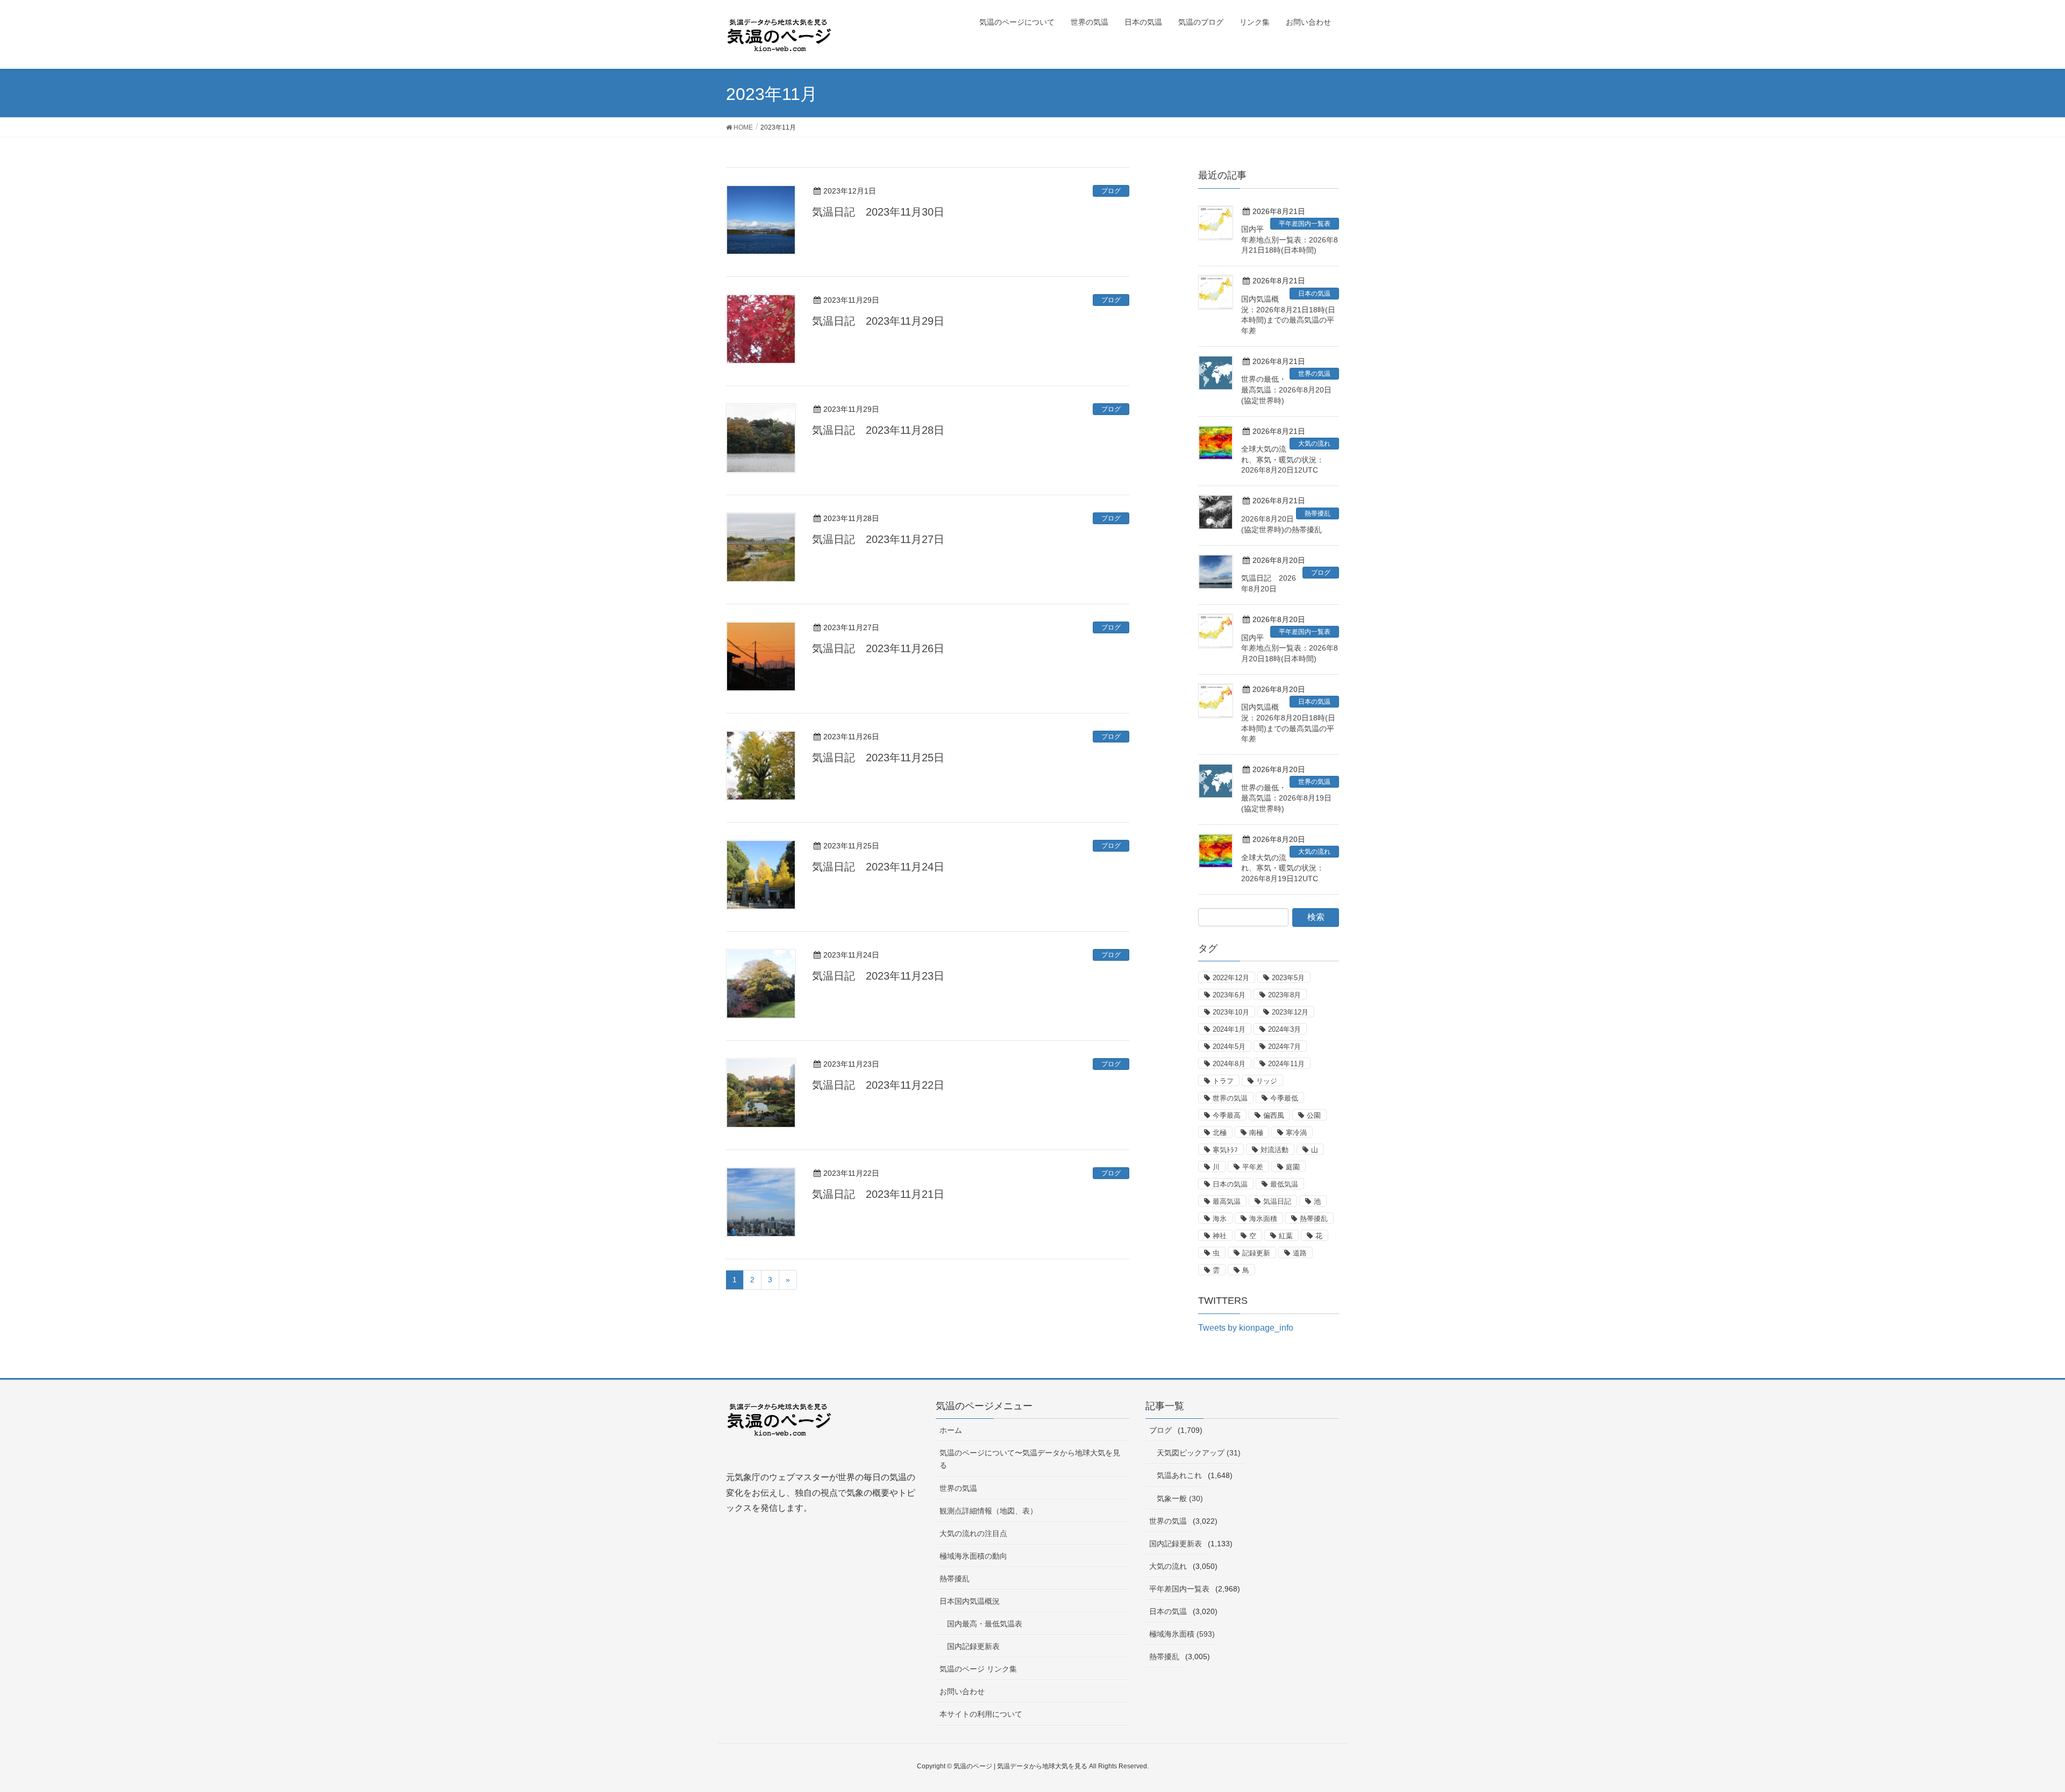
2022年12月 (1231, 978)
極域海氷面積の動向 (973, 1556)
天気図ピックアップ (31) (1199, 1453)
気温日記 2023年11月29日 (878, 321)
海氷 (1220, 1219)
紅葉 (1286, 1236)
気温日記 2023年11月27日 (878, 539)
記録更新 (1256, 1253)
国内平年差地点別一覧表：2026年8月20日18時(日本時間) (1290, 648)
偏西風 (1274, 1115)
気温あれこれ (1179, 1475)
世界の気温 (1314, 374)
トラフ (1223, 1081)
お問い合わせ (962, 1691)
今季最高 (1227, 1115)
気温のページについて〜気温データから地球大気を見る (1030, 1459)
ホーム (951, 1430)
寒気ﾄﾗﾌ (1225, 1150)
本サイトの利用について (981, 1714)
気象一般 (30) (1180, 1498)
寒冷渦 (1296, 1133)
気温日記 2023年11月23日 (878, 976)
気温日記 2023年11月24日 (878, 867)
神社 (1220, 1236)
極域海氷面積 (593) (1182, 1634)
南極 (1256, 1133)
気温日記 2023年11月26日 (878, 648)
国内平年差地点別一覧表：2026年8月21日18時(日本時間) (1290, 240)
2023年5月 (1288, 978)
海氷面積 (1263, 1219)
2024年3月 (1284, 1029)
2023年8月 (1284, 995)
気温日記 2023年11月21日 (878, 1194)
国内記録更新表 (973, 1646)
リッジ (1267, 1081)
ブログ (1111, 191)
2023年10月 (1231, 1012)
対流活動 (1274, 1150)
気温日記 (1277, 1201)
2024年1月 (1229, 1029)
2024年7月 (1284, 1047)
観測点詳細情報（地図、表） (988, 1511)
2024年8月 (1229, 1064)
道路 (1300, 1253)
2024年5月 (1229, 1047)
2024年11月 (1286, 1064)
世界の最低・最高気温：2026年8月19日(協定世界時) (1286, 798)
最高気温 (1227, 1201)
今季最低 (1284, 1098)
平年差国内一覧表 (1305, 224)
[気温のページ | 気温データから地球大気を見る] (780, 1428)
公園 (1314, 1115)
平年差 (1253, 1167)
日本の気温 (1314, 294)
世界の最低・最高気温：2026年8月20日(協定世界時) (1286, 390)
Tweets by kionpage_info (1246, 1328)
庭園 (1293, 1167)
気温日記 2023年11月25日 (878, 758)
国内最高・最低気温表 (985, 1624)
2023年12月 (1290, 1012)
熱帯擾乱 (1318, 513)
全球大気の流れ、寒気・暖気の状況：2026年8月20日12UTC (1283, 459)
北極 (1220, 1133)
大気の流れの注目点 (973, 1533)
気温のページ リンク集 (978, 1669)
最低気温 (1284, 1184)
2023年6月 (1229, 995)
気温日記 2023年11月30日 (878, 212)
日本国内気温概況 (970, 1601)
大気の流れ (1314, 444)
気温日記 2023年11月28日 (878, 430)
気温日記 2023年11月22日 (878, 1085)
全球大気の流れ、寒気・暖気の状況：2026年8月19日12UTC (1283, 868)
